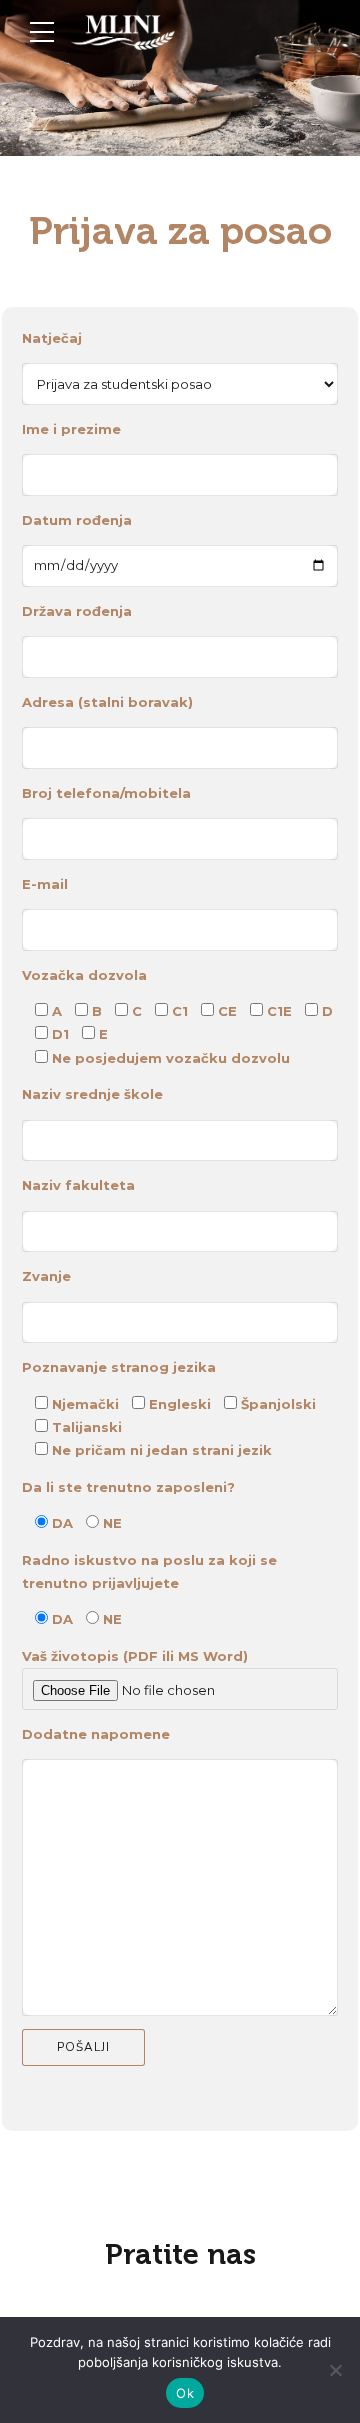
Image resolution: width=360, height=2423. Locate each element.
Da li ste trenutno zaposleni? (128, 1487)
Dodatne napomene (96, 1734)
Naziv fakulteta (78, 1185)
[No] (335, 2370)
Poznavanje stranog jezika (119, 1367)
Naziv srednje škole (92, 1094)
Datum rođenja (77, 520)
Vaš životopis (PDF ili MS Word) (135, 1656)
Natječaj (52, 338)
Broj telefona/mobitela (106, 793)
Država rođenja (77, 611)
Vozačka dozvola (84, 975)
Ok (185, 2393)
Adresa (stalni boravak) (107, 702)
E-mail (45, 884)
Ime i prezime (71, 429)
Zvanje (46, 1276)
